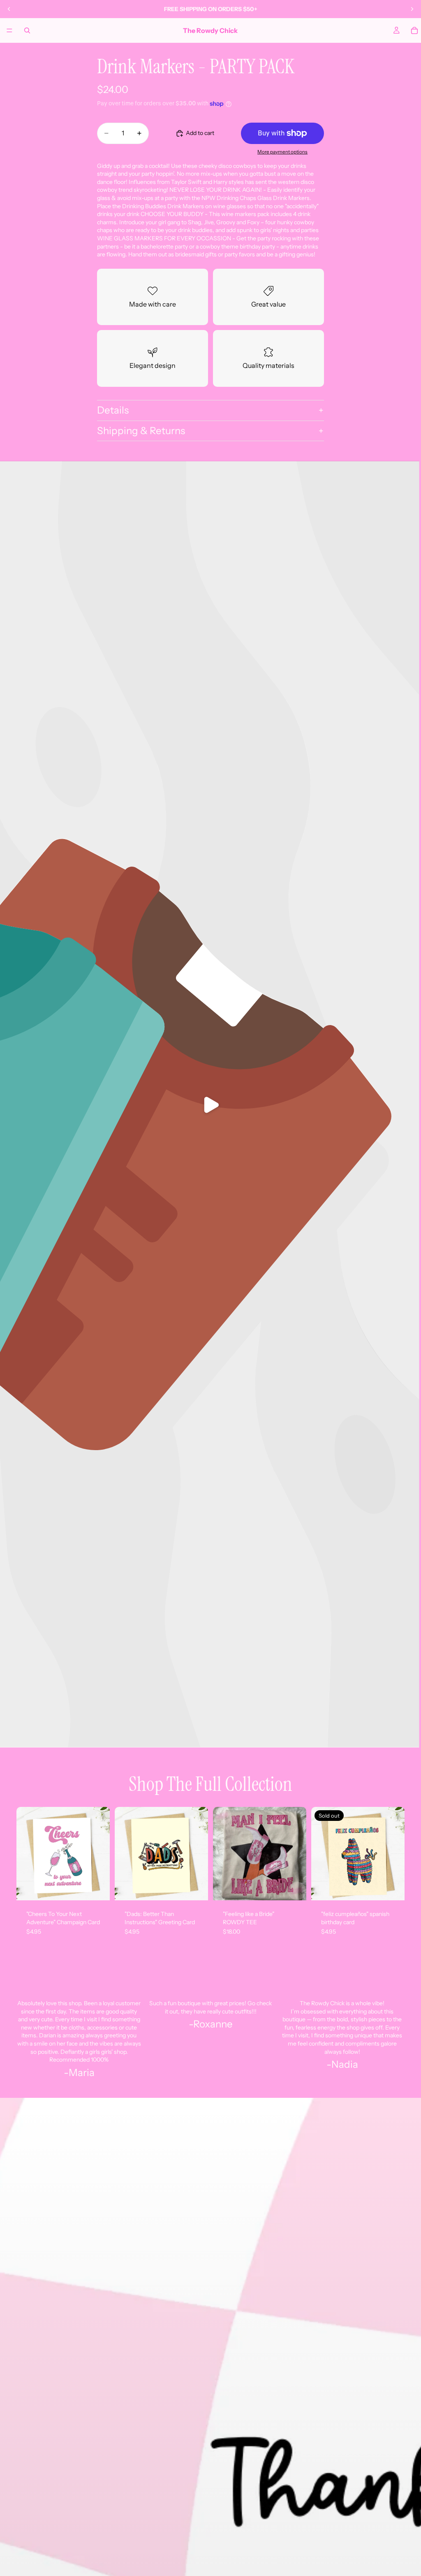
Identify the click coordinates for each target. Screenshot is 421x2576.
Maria (82, 2073)
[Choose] (294, 1888)
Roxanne (213, 2024)
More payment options (282, 152)
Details (113, 410)
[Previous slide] (9, 9)
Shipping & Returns (141, 431)
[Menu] (9, 30)
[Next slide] (412, 9)
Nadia (345, 2064)
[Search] (27, 30)
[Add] (97, 1888)
